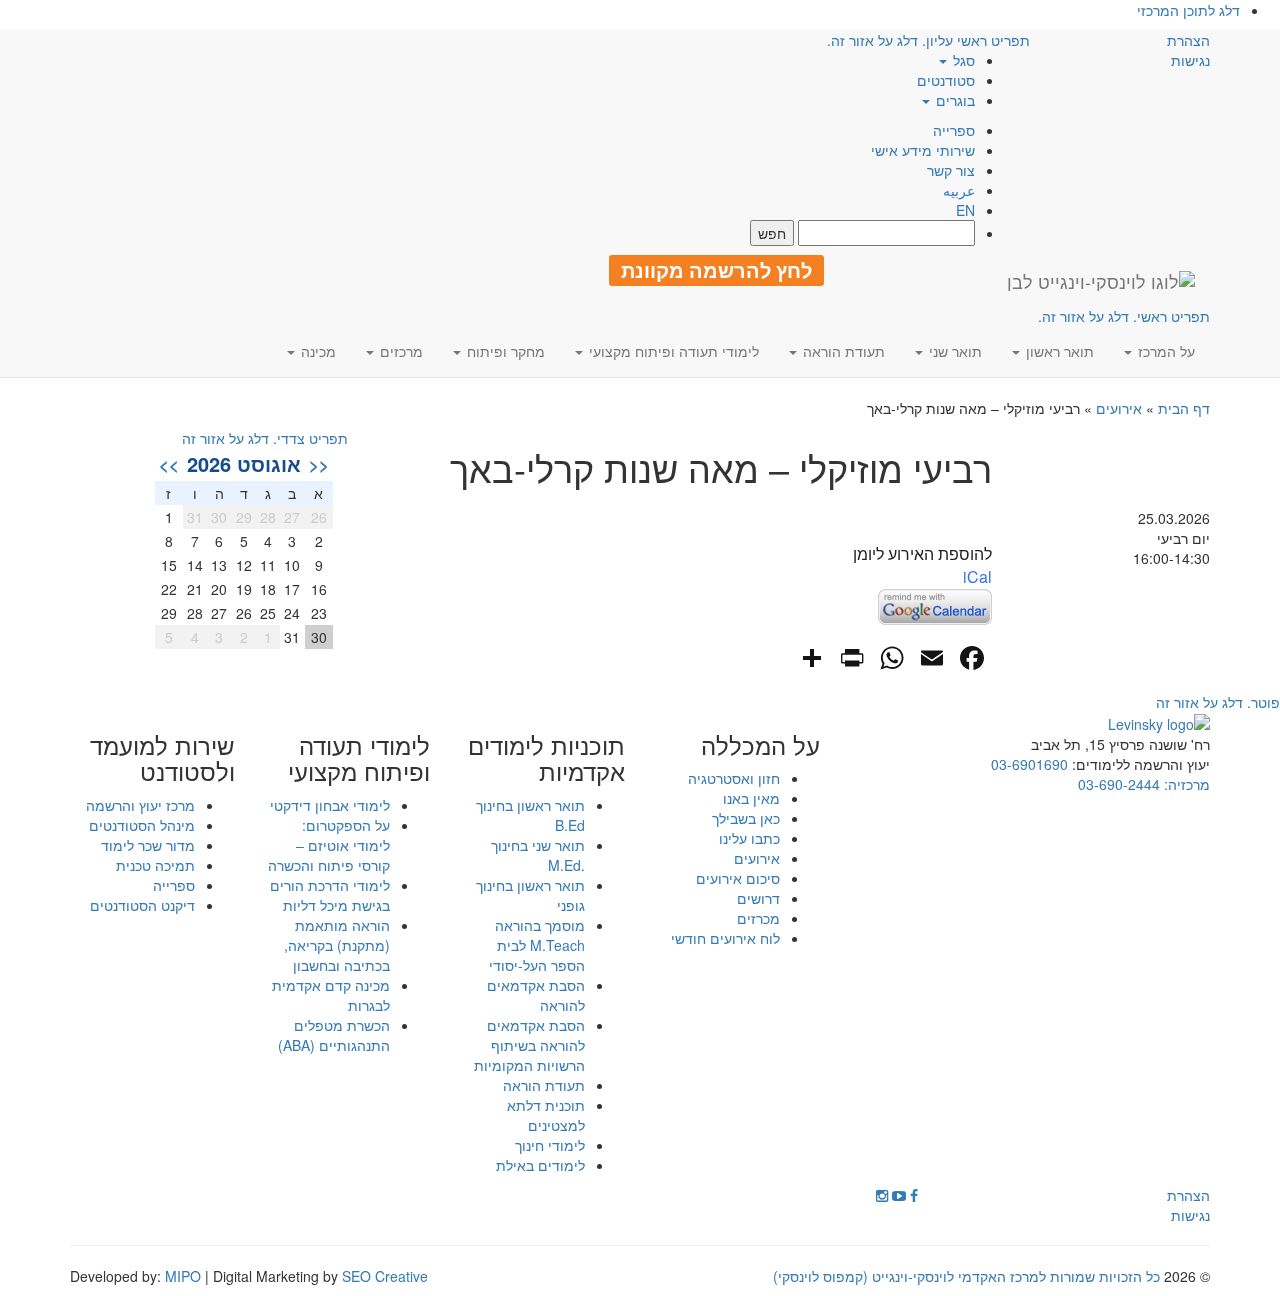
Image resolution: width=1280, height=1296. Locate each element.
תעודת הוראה (544, 1085)
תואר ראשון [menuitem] (1058, 351)
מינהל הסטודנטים (142, 825)
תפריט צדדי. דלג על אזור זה (265, 438)
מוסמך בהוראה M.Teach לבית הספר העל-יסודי (537, 945)
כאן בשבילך (746, 818)
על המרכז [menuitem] (1164, 351)
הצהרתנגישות (1188, 50)
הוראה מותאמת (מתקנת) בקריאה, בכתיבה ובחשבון (337, 945)
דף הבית (1184, 408)
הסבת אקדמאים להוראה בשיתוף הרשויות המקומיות (529, 1045)
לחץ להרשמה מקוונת (716, 270)
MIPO (183, 1276)
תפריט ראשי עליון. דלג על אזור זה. (928, 40)
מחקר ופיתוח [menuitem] (504, 351)
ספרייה (954, 130)
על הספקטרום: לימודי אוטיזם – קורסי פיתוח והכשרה (329, 845)
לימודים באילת (540, 1165)
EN (965, 210)
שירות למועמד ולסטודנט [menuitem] (162, 758)
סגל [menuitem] (962, 60)
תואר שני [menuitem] (953, 351)
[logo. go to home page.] (1101, 281)
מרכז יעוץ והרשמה (140, 805)
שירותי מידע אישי (923, 150)
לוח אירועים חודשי (725, 938)
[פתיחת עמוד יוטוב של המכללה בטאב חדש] (899, 1195)
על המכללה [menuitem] (760, 745)
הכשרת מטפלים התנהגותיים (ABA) (334, 1035)
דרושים (758, 898)
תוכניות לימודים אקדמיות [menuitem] (546, 758)
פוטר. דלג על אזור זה (1218, 702)
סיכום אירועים (738, 878)
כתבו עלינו (749, 838)
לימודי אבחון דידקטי (330, 805)
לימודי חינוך (550, 1145)
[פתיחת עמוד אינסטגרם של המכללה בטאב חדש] (882, 1195)
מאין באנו (751, 798)
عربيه (959, 190)
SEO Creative (385, 1276)
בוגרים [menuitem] (953, 100)
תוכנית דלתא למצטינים (546, 1115)
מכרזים (758, 918)
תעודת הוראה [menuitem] (842, 351)
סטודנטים (946, 80)
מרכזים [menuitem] (399, 351)
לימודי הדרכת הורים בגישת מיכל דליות (330, 895)
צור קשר (951, 170)
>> (169, 464)
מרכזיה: (1185, 784)
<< (319, 464)
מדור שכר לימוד (148, 845)
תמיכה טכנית (155, 865)
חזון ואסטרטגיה (734, 778)
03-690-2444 (1119, 784)
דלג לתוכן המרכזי (1188, 10)
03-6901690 (1029, 764)
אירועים (1119, 408)
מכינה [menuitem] (316, 351)
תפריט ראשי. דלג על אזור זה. (1124, 316)
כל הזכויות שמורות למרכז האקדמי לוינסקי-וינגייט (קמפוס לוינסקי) (966, 1276)
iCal (977, 576)
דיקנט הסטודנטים (142, 905)
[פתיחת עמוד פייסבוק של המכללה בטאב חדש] (914, 1195)
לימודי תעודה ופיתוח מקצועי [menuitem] (672, 351)
